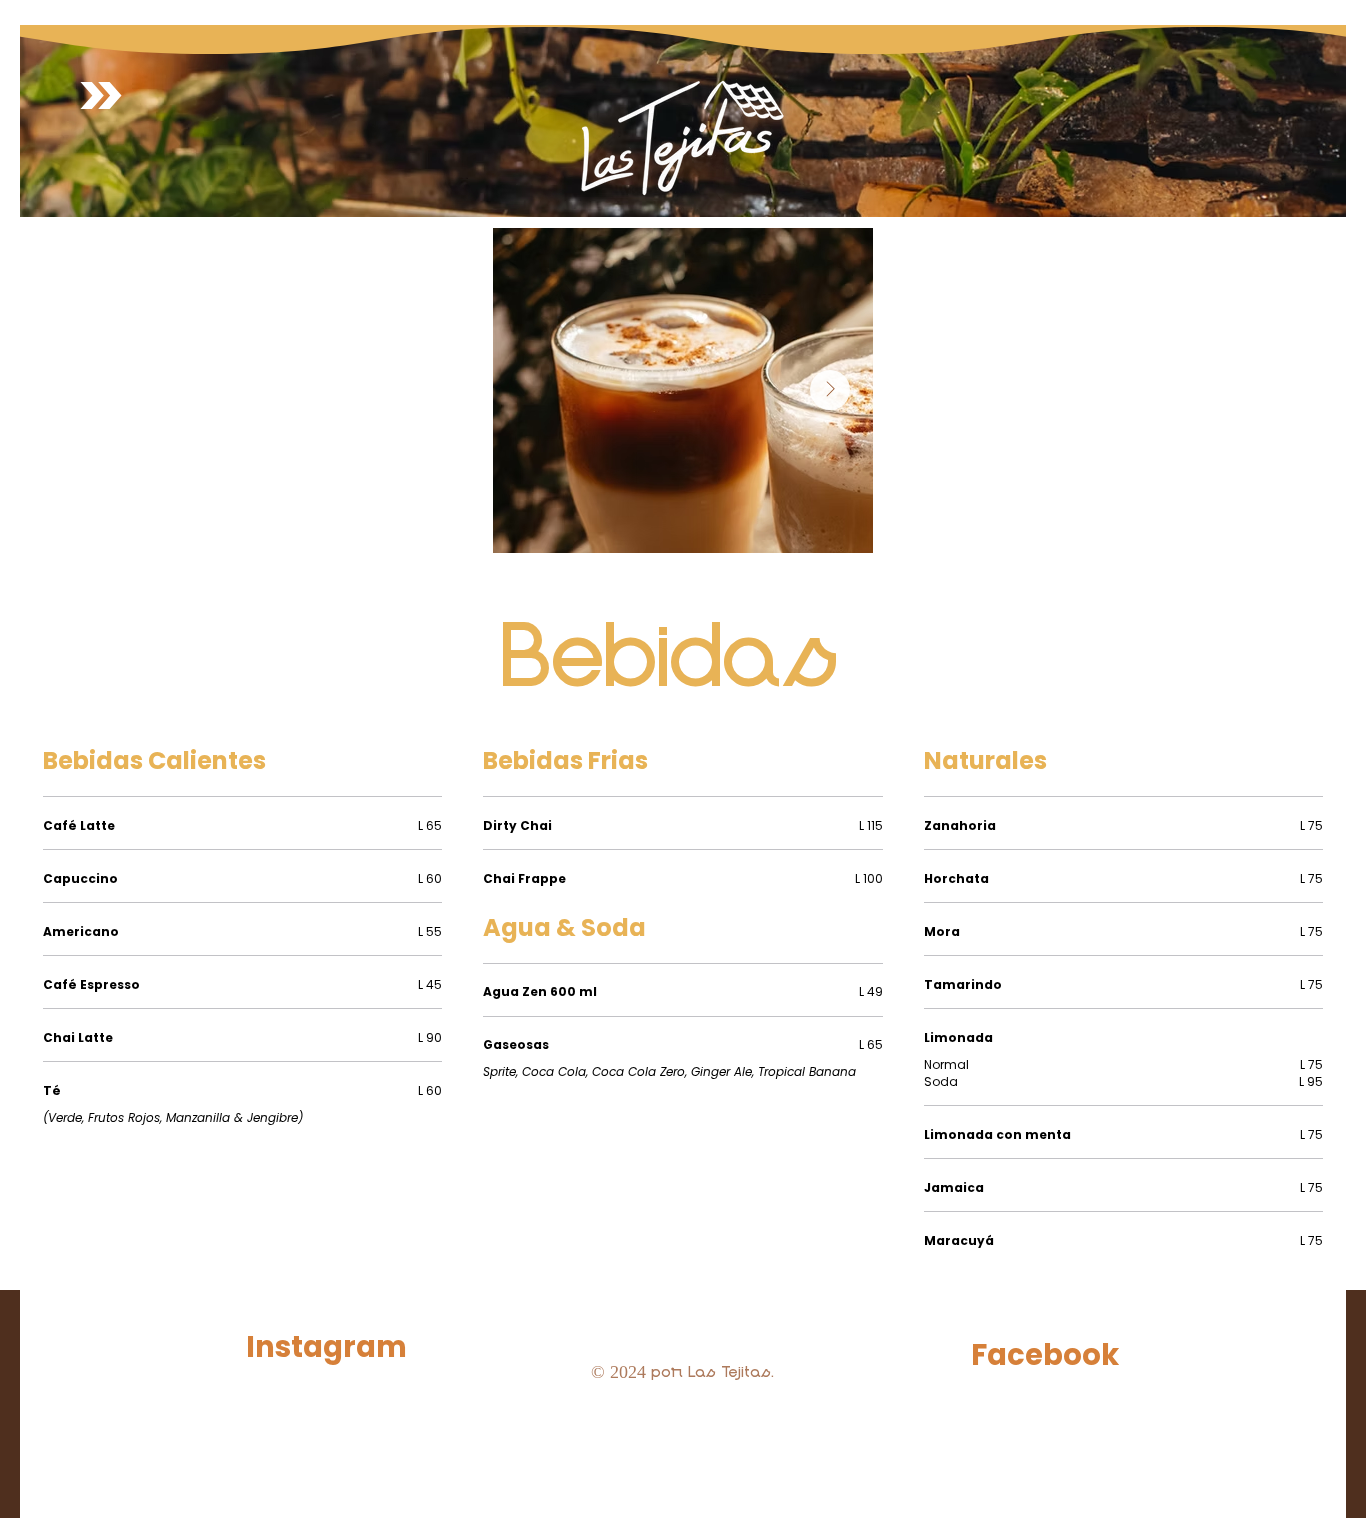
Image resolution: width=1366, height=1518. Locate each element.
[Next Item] (830, 390)
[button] (101, 95)
